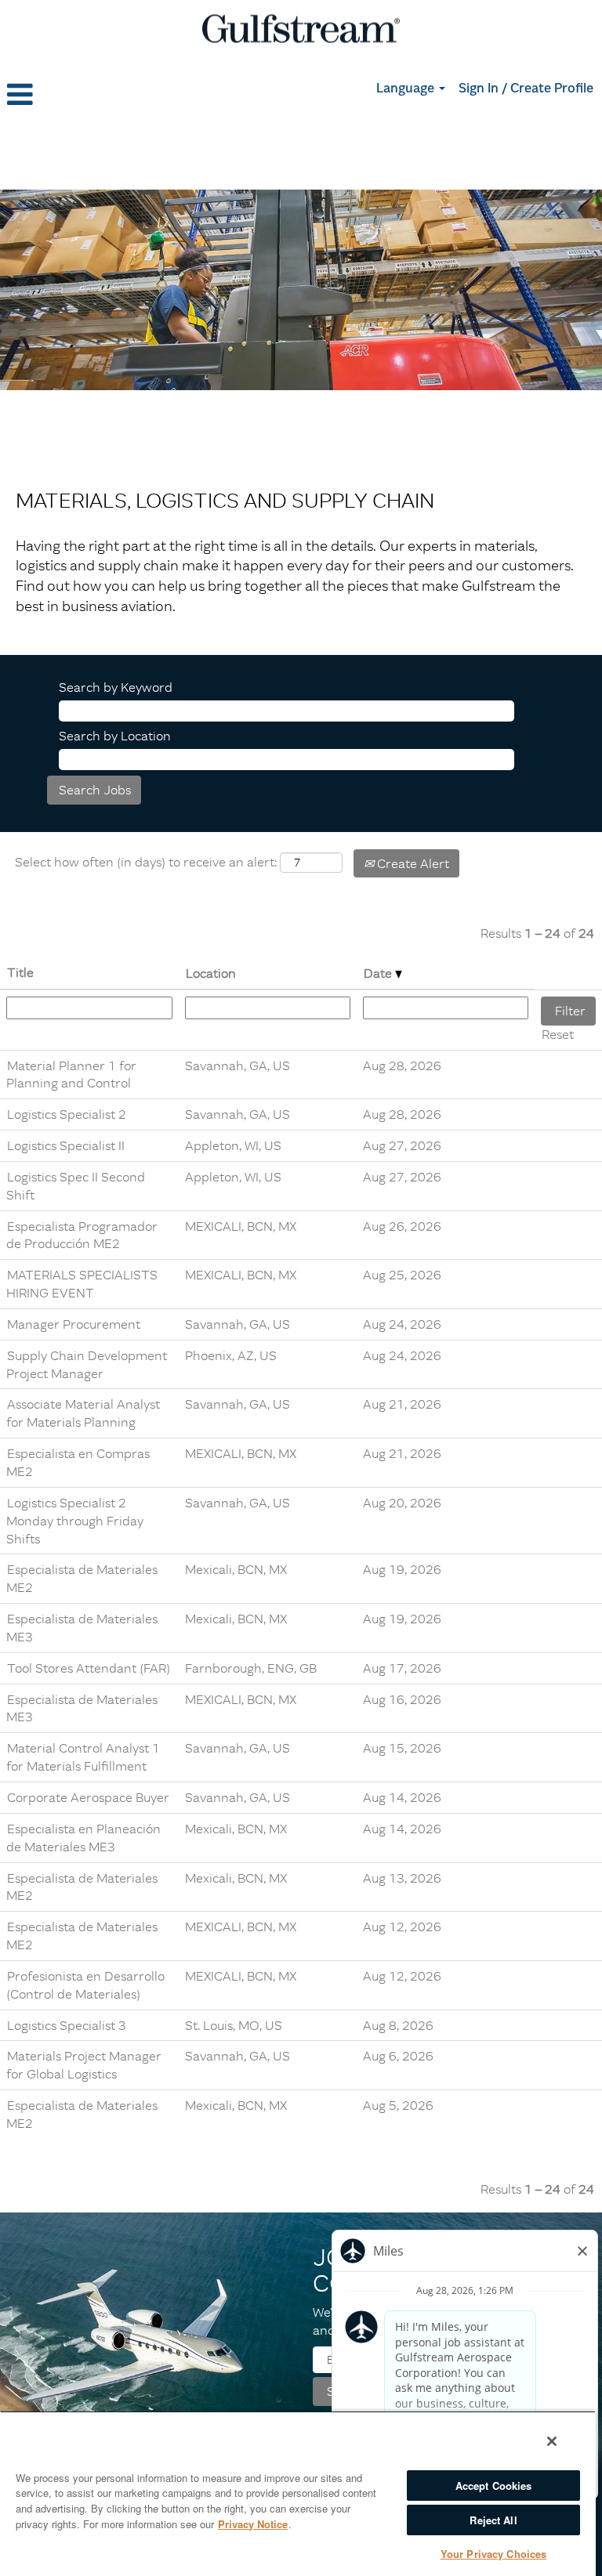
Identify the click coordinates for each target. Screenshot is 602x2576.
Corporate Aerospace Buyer (88, 1797)
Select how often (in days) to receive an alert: (146, 862)
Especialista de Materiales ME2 (82, 1887)
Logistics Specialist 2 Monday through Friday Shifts (75, 1521)
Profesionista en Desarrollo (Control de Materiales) (85, 1985)
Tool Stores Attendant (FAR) (89, 1668)
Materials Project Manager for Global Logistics (84, 2065)
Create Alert (412, 863)
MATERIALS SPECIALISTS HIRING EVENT (82, 1284)
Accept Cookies (494, 2486)
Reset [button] (558, 1034)
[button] (100, 95)
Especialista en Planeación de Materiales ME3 (83, 1838)
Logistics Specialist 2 (67, 1114)
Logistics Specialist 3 (67, 2025)
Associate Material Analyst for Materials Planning (83, 1413)
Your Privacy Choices (494, 2554)
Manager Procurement (74, 1324)
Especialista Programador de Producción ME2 (82, 1235)
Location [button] (211, 973)
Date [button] (379, 973)
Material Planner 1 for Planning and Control (71, 1075)
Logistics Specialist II (66, 1145)
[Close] (552, 2441)
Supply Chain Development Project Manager (87, 1364)
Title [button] (20, 972)
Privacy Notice (253, 2524)
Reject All (493, 2520)
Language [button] (407, 89)
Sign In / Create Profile (526, 89)
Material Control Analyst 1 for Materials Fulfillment (83, 1757)
